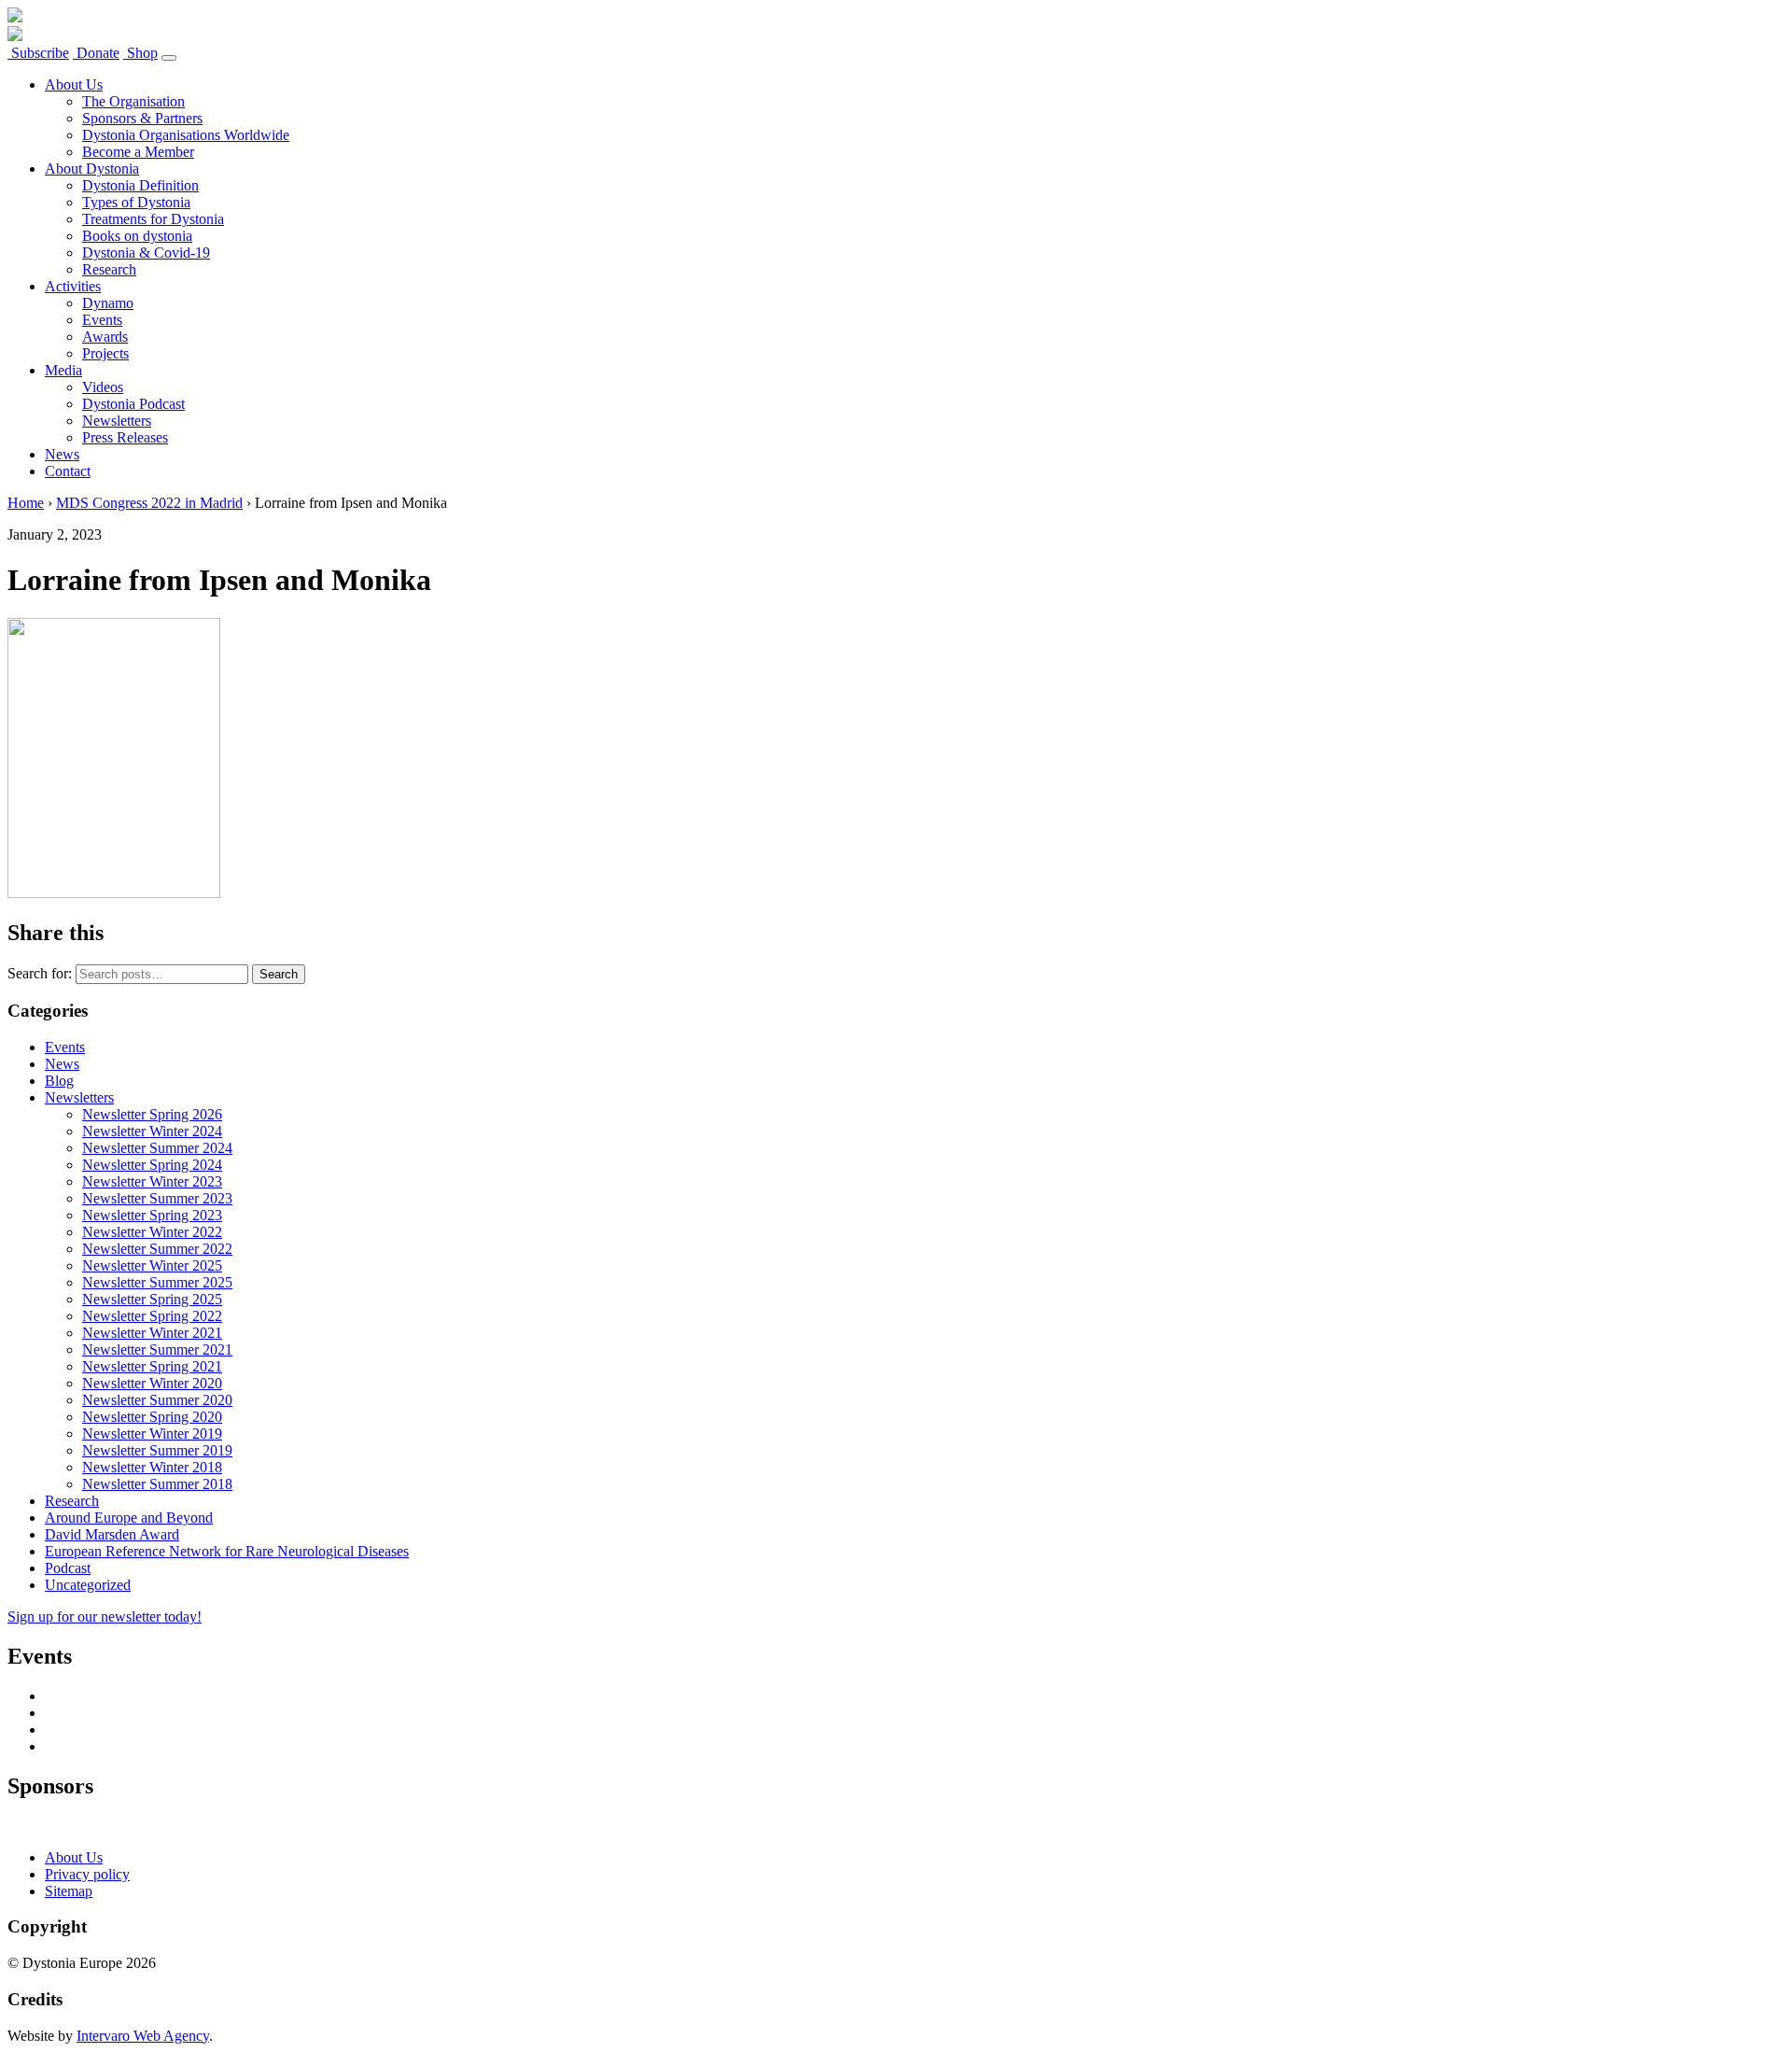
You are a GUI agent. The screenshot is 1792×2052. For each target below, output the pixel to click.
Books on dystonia (137, 236)
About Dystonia (92, 169)
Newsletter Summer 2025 (157, 1282)
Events (102, 320)
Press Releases (125, 437)
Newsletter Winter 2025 (152, 1265)
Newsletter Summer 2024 (157, 1148)
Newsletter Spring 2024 (152, 1165)
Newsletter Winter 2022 (152, 1232)
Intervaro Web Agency (143, 2036)
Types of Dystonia (136, 202)
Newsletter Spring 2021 (152, 1366)
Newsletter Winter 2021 (152, 1333)
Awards (105, 337)
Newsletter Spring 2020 (152, 1417)
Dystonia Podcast (133, 404)
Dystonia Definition (140, 185)
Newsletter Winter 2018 (152, 1467)
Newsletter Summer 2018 (157, 1484)
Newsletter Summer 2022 (157, 1249)
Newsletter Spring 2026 (152, 1114)
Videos (103, 387)
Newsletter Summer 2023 (157, 1198)
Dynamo (108, 303)
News (62, 454)
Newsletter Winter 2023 (152, 1181)
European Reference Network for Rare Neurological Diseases (227, 1551)
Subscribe (38, 53)
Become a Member (138, 152)
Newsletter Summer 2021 (157, 1349)
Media (63, 370)
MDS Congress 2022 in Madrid (149, 503)
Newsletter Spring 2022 (152, 1316)
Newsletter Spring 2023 (152, 1215)
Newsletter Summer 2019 (157, 1450)
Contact (68, 471)
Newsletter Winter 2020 (152, 1383)
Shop (140, 53)
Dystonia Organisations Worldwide (186, 135)
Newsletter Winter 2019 (152, 1434)
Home (26, 503)
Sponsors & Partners (142, 118)
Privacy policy (87, 1874)
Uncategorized (88, 1585)
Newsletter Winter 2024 (152, 1131)
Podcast (68, 1568)
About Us (74, 84)
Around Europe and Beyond (129, 1518)
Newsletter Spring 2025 (152, 1299)
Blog (59, 1081)
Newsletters (117, 421)
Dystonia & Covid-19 (146, 253)
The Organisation (133, 101)
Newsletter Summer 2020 (157, 1400)
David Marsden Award (112, 1534)
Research (109, 269)
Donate (96, 53)
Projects (105, 353)
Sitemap (69, 1891)
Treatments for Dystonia (153, 219)
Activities (73, 286)
